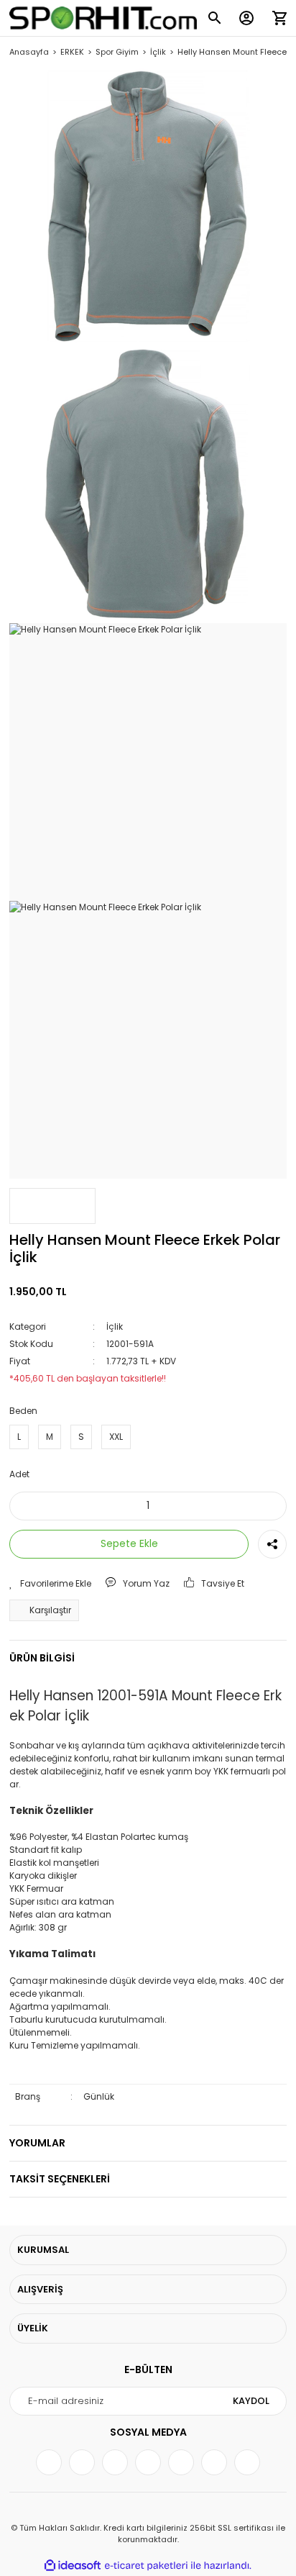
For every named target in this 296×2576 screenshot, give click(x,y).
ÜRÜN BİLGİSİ (42, 1658)
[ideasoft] (73, 2566)
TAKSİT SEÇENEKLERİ (60, 2179)
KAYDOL (251, 2401)
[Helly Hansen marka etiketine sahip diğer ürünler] (52, 1206)
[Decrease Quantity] (30, 1506)
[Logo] (103, 18)
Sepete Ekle (129, 1543)
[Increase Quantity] (266, 1506)
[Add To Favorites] (50, 1584)
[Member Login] (246, 18)
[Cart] (279, 18)
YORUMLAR (37, 2143)
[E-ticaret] (146, 2566)
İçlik (115, 1326)
